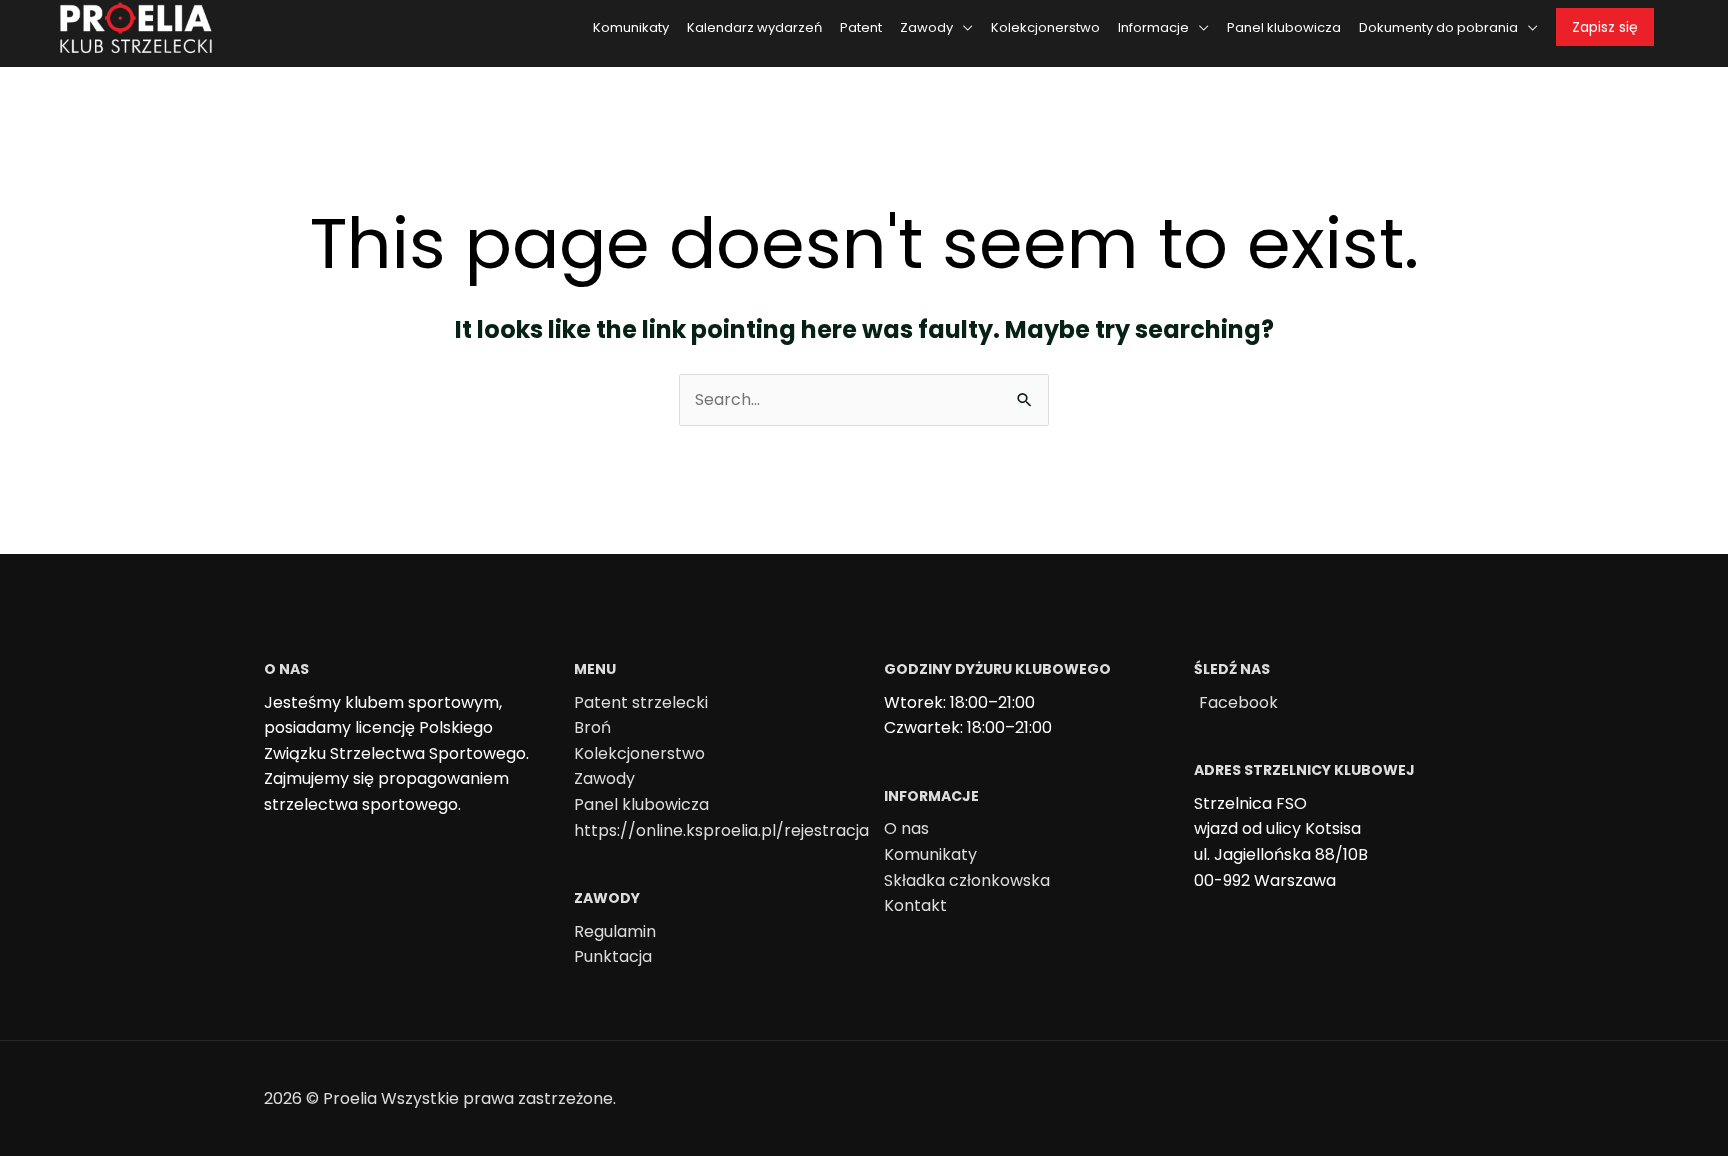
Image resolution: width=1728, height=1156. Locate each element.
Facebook (1238, 702)
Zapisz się (1605, 27)
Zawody (604, 778)
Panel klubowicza (641, 804)
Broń (592, 727)
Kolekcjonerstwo (639, 753)
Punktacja (613, 956)
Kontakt (915, 905)
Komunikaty (930, 854)
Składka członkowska (967, 880)
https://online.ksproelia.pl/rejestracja (721, 830)
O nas (906, 828)
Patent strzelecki (641, 702)
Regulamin (615, 931)
